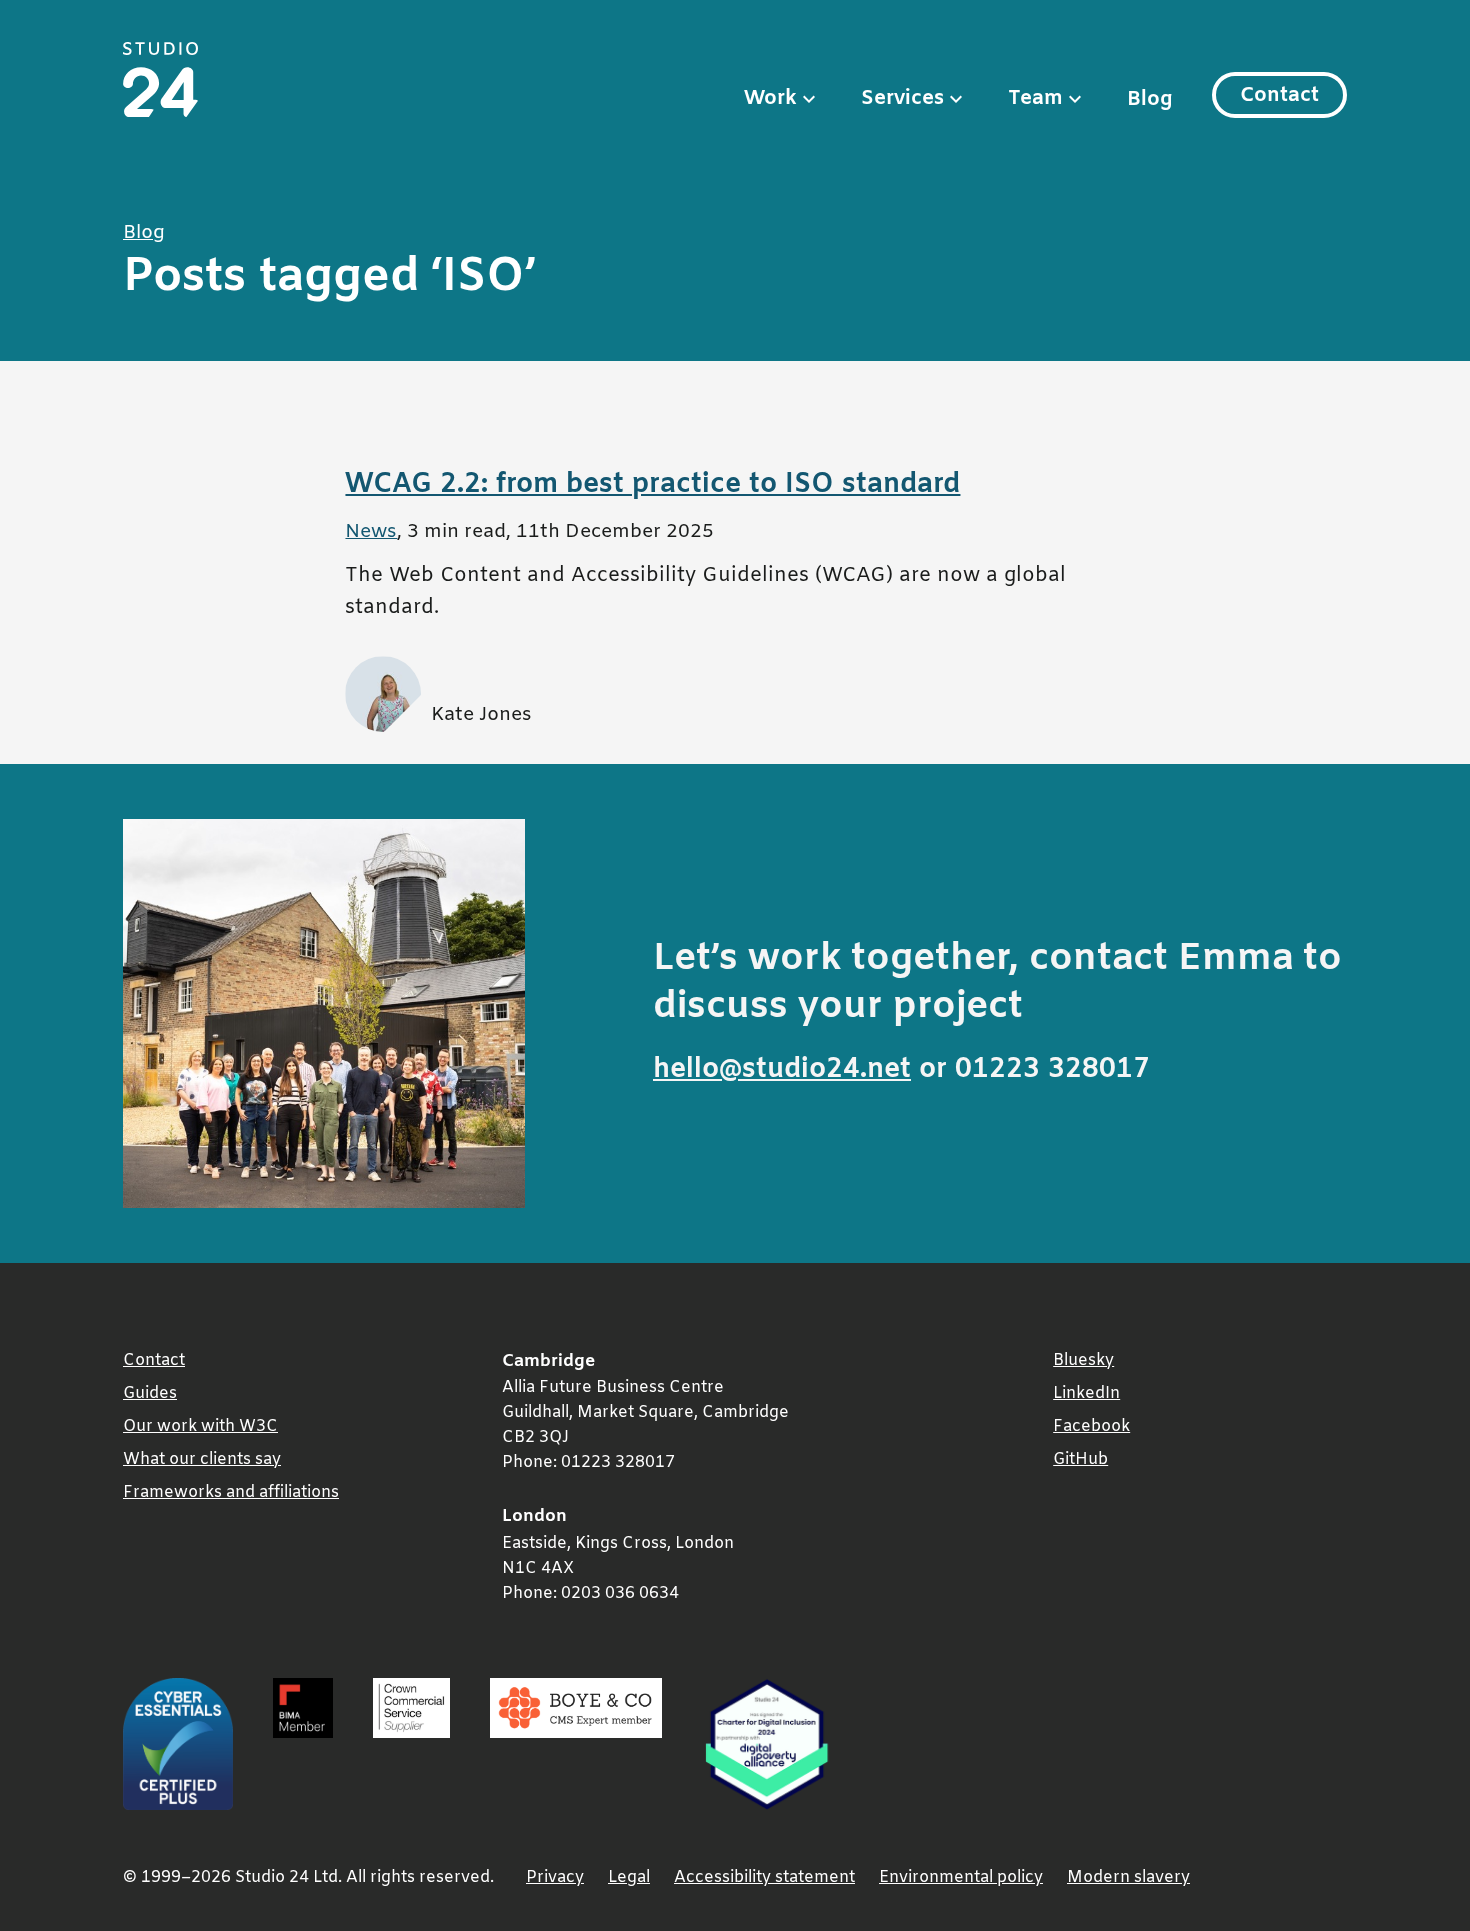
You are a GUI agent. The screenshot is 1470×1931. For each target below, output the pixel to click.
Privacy (555, 1877)
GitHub (1080, 1459)
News (371, 532)
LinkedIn (1086, 1393)
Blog (1149, 99)
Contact (1279, 95)
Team (1035, 98)
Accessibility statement (764, 1877)
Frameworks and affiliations (231, 1492)
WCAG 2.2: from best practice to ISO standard (652, 485)
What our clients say (202, 1459)
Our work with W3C (200, 1426)
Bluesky (1083, 1360)
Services (902, 98)
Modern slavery (1128, 1877)
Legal (629, 1877)
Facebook (1091, 1426)
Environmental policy (961, 1877)
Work (770, 98)
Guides (150, 1393)
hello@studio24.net (782, 1070)
